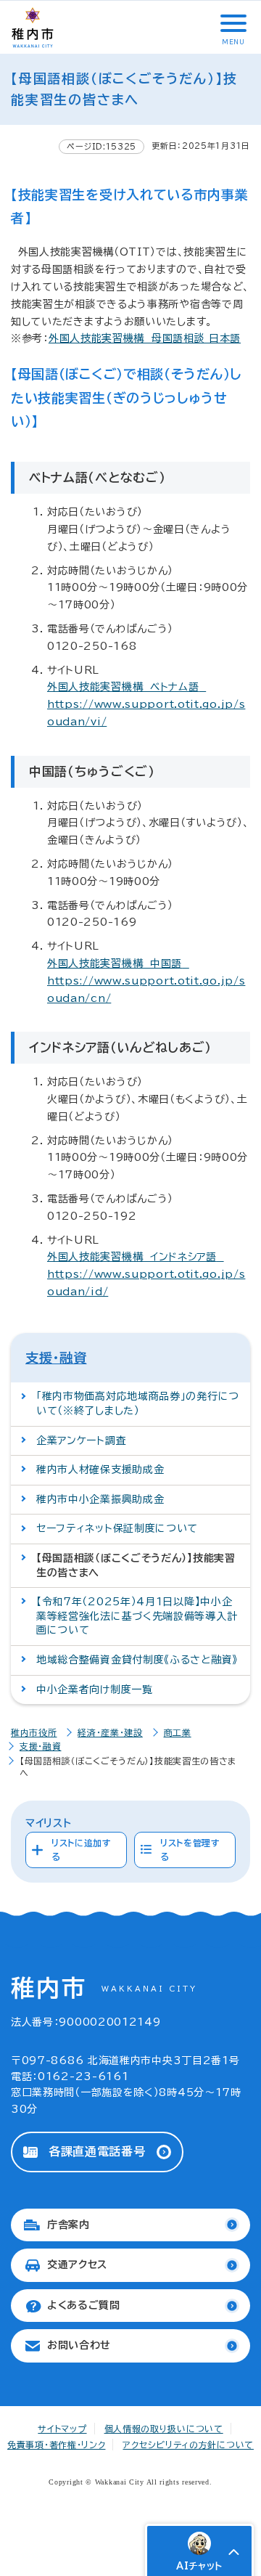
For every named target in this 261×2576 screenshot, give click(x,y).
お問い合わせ (79, 2345)
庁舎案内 (69, 2225)
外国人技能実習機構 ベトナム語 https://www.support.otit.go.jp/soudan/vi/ (146, 704)
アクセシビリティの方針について (188, 2445)
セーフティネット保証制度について (117, 1528)
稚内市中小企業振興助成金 (100, 1499)
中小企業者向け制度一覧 (95, 1690)
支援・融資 (56, 1358)
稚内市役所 (34, 1732)
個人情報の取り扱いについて (164, 2429)
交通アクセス (77, 2265)
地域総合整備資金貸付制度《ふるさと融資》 (137, 1660)
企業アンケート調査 (81, 1440)
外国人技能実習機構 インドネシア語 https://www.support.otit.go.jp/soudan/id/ (146, 1274)
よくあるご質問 (84, 2305)
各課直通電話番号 (97, 2151)
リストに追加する (82, 1850)
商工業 (178, 1732)
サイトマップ (62, 2429)
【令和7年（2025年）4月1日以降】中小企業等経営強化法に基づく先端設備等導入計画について (137, 1616)
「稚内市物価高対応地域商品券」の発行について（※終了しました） (138, 1403)
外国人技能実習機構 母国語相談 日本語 (145, 338)
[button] (232, 23)
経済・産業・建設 (110, 1732)
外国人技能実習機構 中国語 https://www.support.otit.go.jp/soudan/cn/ (146, 981)
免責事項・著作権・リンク (56, 2445)
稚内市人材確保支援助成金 (100, 1470)
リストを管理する (190, 1850)
